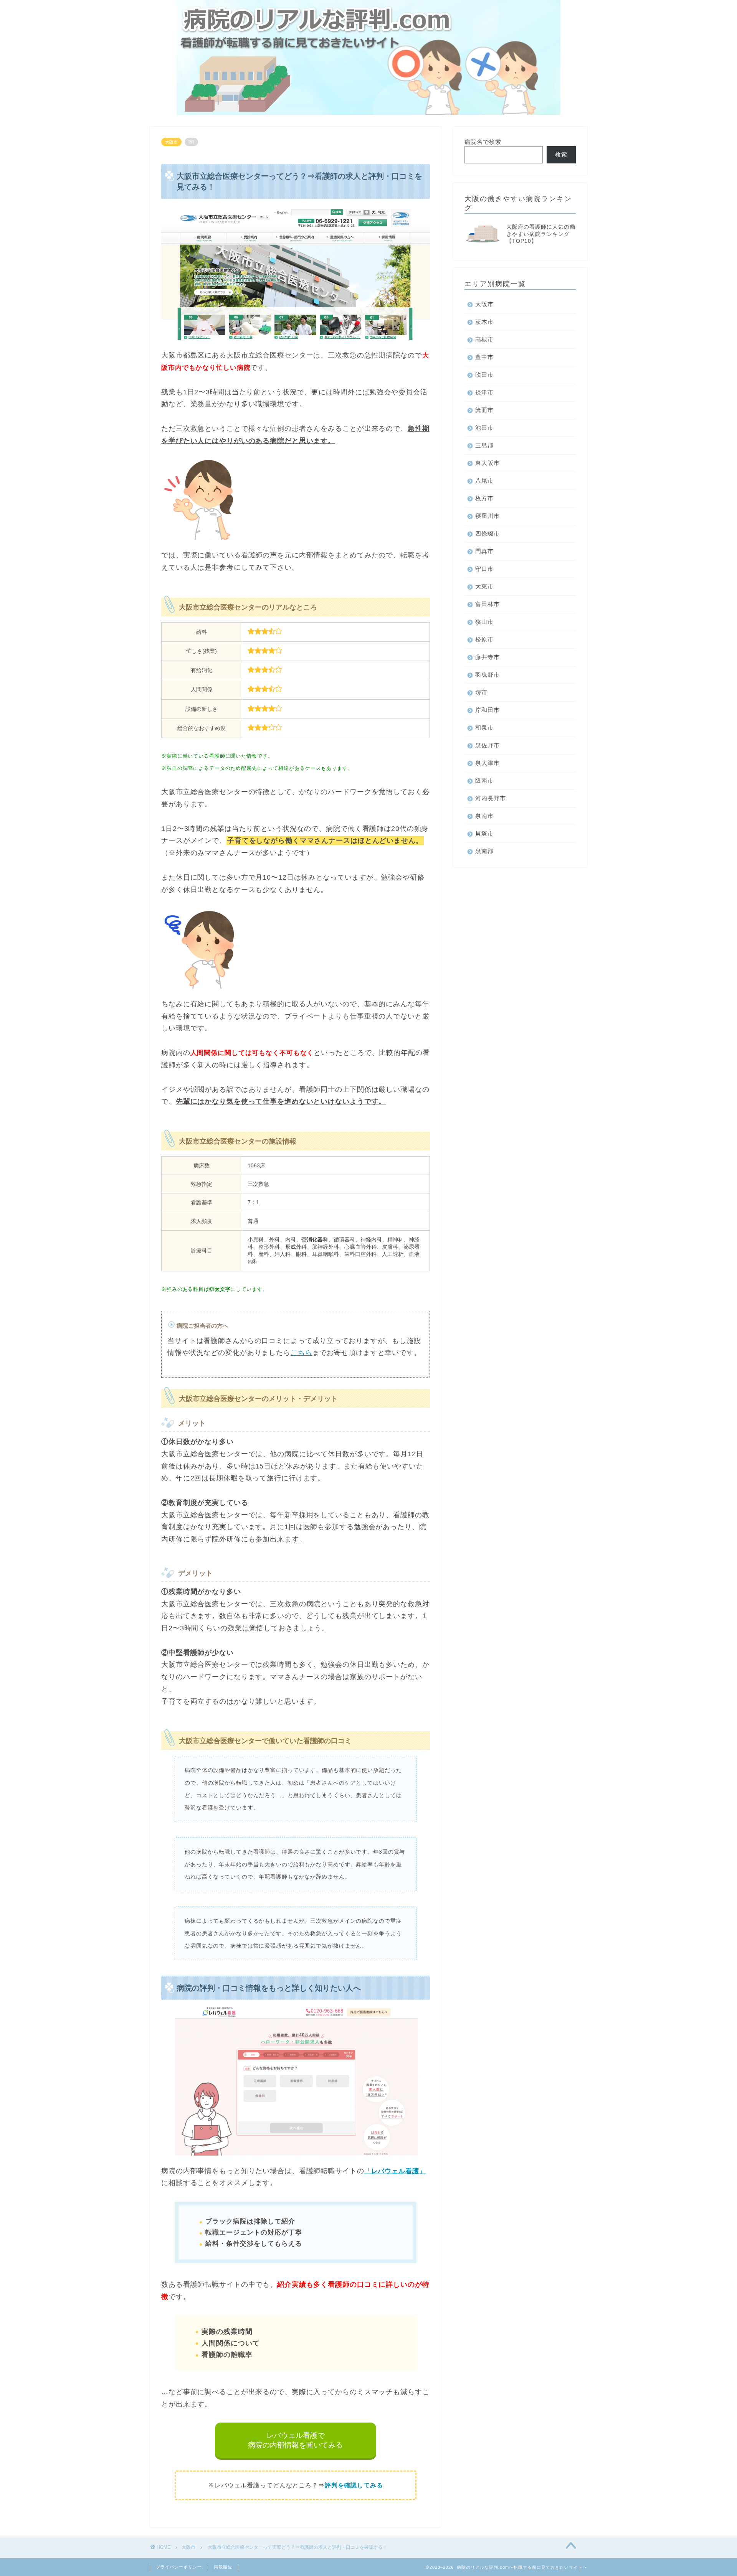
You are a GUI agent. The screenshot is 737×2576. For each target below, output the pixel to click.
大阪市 (171, 142)
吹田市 (484, 375)
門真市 (484, 551)
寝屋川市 (487, 516)
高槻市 (484, 339)
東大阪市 (487, 463)
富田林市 (487, 604)
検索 (561, 154)
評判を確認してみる (354, 2485)
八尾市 (484, 480)
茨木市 (484, 322)
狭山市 (484, 622)
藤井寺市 (487, 657)
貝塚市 (484, 833)
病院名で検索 (483, 142)
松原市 (484, 639)
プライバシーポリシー (179, 2567)
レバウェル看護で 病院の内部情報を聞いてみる (295, 2440)
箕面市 (484, 410)
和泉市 (484, 728)
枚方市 (484, 498)
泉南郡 (484, 851)
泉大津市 (487, 763)
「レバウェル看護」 (395, 2171)
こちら (302, 1353)
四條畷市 (487, 533)
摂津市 (484, 392)
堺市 (481, 692)
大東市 (484, 586)
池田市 (484, 428)
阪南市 (484, 780)
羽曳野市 (487, 675)
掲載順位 (223, 2567)
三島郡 (484, 445)
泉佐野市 (487, 745)
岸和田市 (487, 710)
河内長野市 (491, 798)
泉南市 (484, 816)
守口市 (484, 569)
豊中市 (484, 357)
